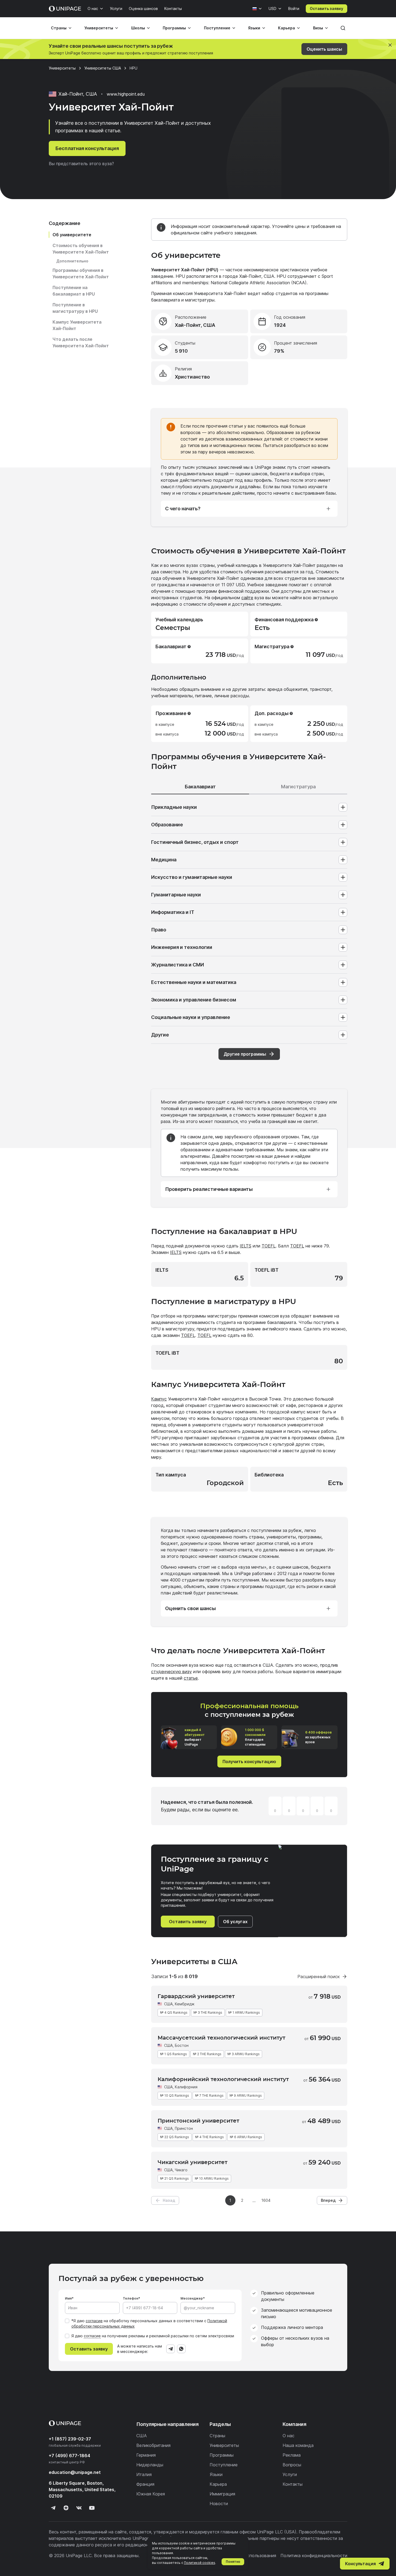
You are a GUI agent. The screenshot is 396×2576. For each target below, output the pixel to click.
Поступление (217, 28)
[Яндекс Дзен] (66, 2508)
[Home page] (65, 9)
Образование (167, 825)
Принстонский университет (198, 2121)
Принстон (184, 2128)
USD (272, 8)
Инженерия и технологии (182, 947)
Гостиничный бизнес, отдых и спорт (195, 842)
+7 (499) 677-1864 (70, 2456)
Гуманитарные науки (176, 895)
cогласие (92, 2336)
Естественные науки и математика (194, 982)
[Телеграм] (53, 2508)
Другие (160, 1035)
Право (159, 930)
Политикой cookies (200, 2563)
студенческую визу (171, 1672)
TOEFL (269, 1246)
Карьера (286, 28)
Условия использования (251, 2556)
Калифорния (186, 2087)
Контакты (173, 8)
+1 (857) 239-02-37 (70, 2439)
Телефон (131, 2298)
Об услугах (235, 1922)
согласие (94, 2321)
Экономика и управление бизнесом (194, 1000)
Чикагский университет (192, 2162)
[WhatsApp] (181, 2349)
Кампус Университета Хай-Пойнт (77, 325)
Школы (138, 28)
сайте (247, 598)
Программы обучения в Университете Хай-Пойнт (81, 273)
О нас (93, 8)
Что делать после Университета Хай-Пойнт (81, 342)
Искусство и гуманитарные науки (192, 877)
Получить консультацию (249, 1762)
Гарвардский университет (196, 1996)
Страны (59, 28)
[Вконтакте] (79, 2508)
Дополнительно (72, 261)
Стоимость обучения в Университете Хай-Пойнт (81, 249)
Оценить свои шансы (190, 1608)
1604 (266, 2200)
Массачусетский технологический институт (221, 2038)
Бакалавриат (200, 787)
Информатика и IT (173, 912)
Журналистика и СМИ (178, 965)
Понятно (233, 2562)
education (75, 2472)
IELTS (246, 1246)
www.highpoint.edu (126, 94)
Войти (294, 8)
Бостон (182, 2045)
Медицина (164, 860)
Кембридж (185, 2004)
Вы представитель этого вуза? (81, 164)
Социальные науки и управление (191, 1017)
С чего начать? (183, 509)
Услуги (116, 8)
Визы (318, 28)
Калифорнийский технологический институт (223, 2079)
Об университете (72, 235)
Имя (68, 2298)
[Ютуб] (92, 2508)
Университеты (99, 28)
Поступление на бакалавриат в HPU (74, 291)
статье (191, 1678)
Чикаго (181, 2170)
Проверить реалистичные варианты (209, 1189)
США (168, 2004)
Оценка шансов (143, 8)
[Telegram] (171, 2349)
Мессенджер (192, 2298)
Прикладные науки (174, 807)
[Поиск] (343, 28)
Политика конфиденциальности (314, 2556)
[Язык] (257, 9)
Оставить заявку (326, 8)
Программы (174, 28)
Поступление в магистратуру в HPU (75, 308)
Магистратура (298, 787)
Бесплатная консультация (87, 148)
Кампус (159, 1399)
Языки (254, 28)
